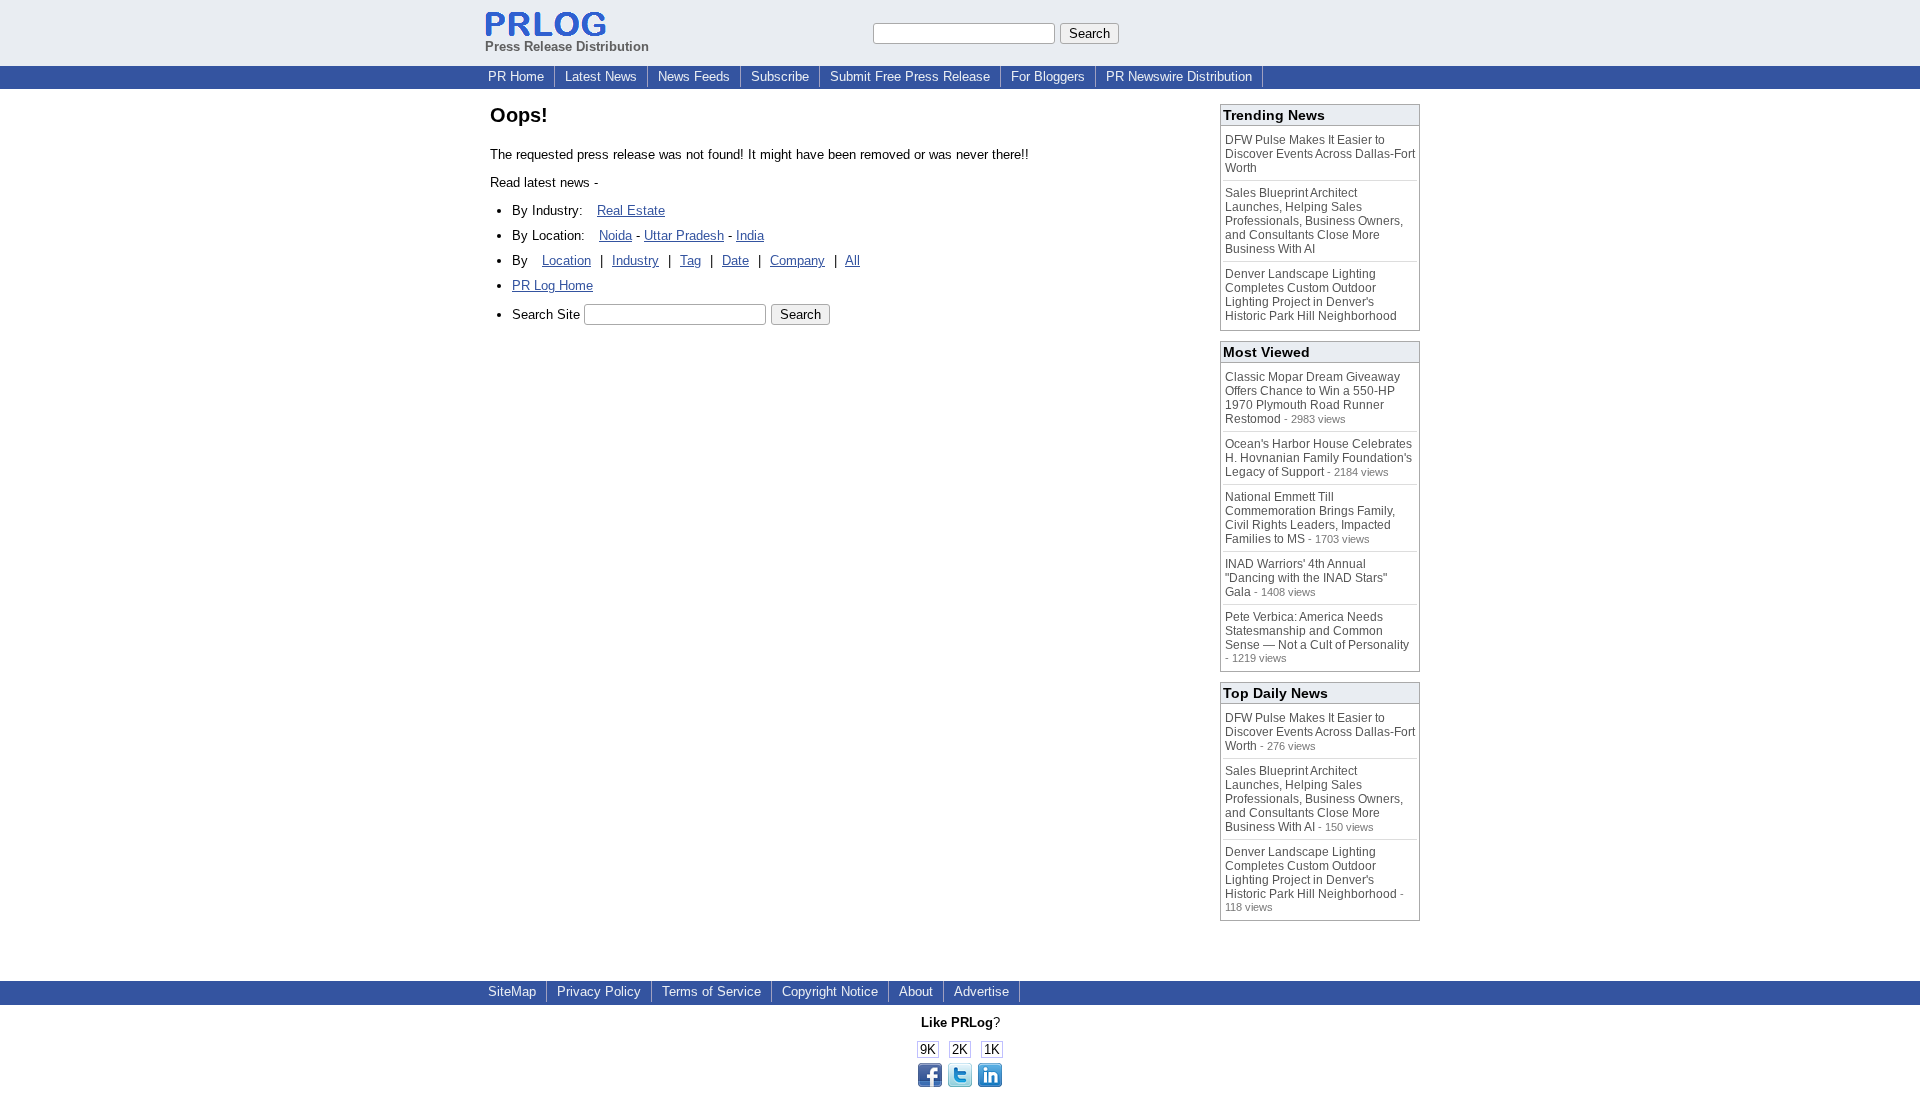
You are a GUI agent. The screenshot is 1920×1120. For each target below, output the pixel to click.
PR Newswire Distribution (1179, 76)
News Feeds (694, 76)
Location (566, 260)
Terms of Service (711, 991)
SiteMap (512, 991)
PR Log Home (552, 285)
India (750, 235)
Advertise (981, 991)
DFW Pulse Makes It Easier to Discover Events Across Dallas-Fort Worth (1320, 154)
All (852, 260)
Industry (635, 260)
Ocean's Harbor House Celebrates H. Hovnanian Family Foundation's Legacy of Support (1318, 458)
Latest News (601, 76)
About (916, 991)
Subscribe (780, 76)
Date (735, 260)
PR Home (516, 76)
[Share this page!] (960, 1082)
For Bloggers (1048, 76)
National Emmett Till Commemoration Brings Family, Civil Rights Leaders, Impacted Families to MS (1310, 518)
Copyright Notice (830, 991)
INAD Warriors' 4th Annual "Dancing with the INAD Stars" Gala (1306, 578)
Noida (615, 235)
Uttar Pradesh (684, 235)
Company (797, 260)
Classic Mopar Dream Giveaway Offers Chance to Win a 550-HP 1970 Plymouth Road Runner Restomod (1312, 398)
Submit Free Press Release (910, 76)
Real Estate (631, 210)
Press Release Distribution (567, 46)
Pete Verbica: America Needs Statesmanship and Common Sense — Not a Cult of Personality (1317, 631)
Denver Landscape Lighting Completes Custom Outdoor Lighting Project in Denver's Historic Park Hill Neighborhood (1311, 295)
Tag (690, 260)
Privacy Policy (599, 991)
